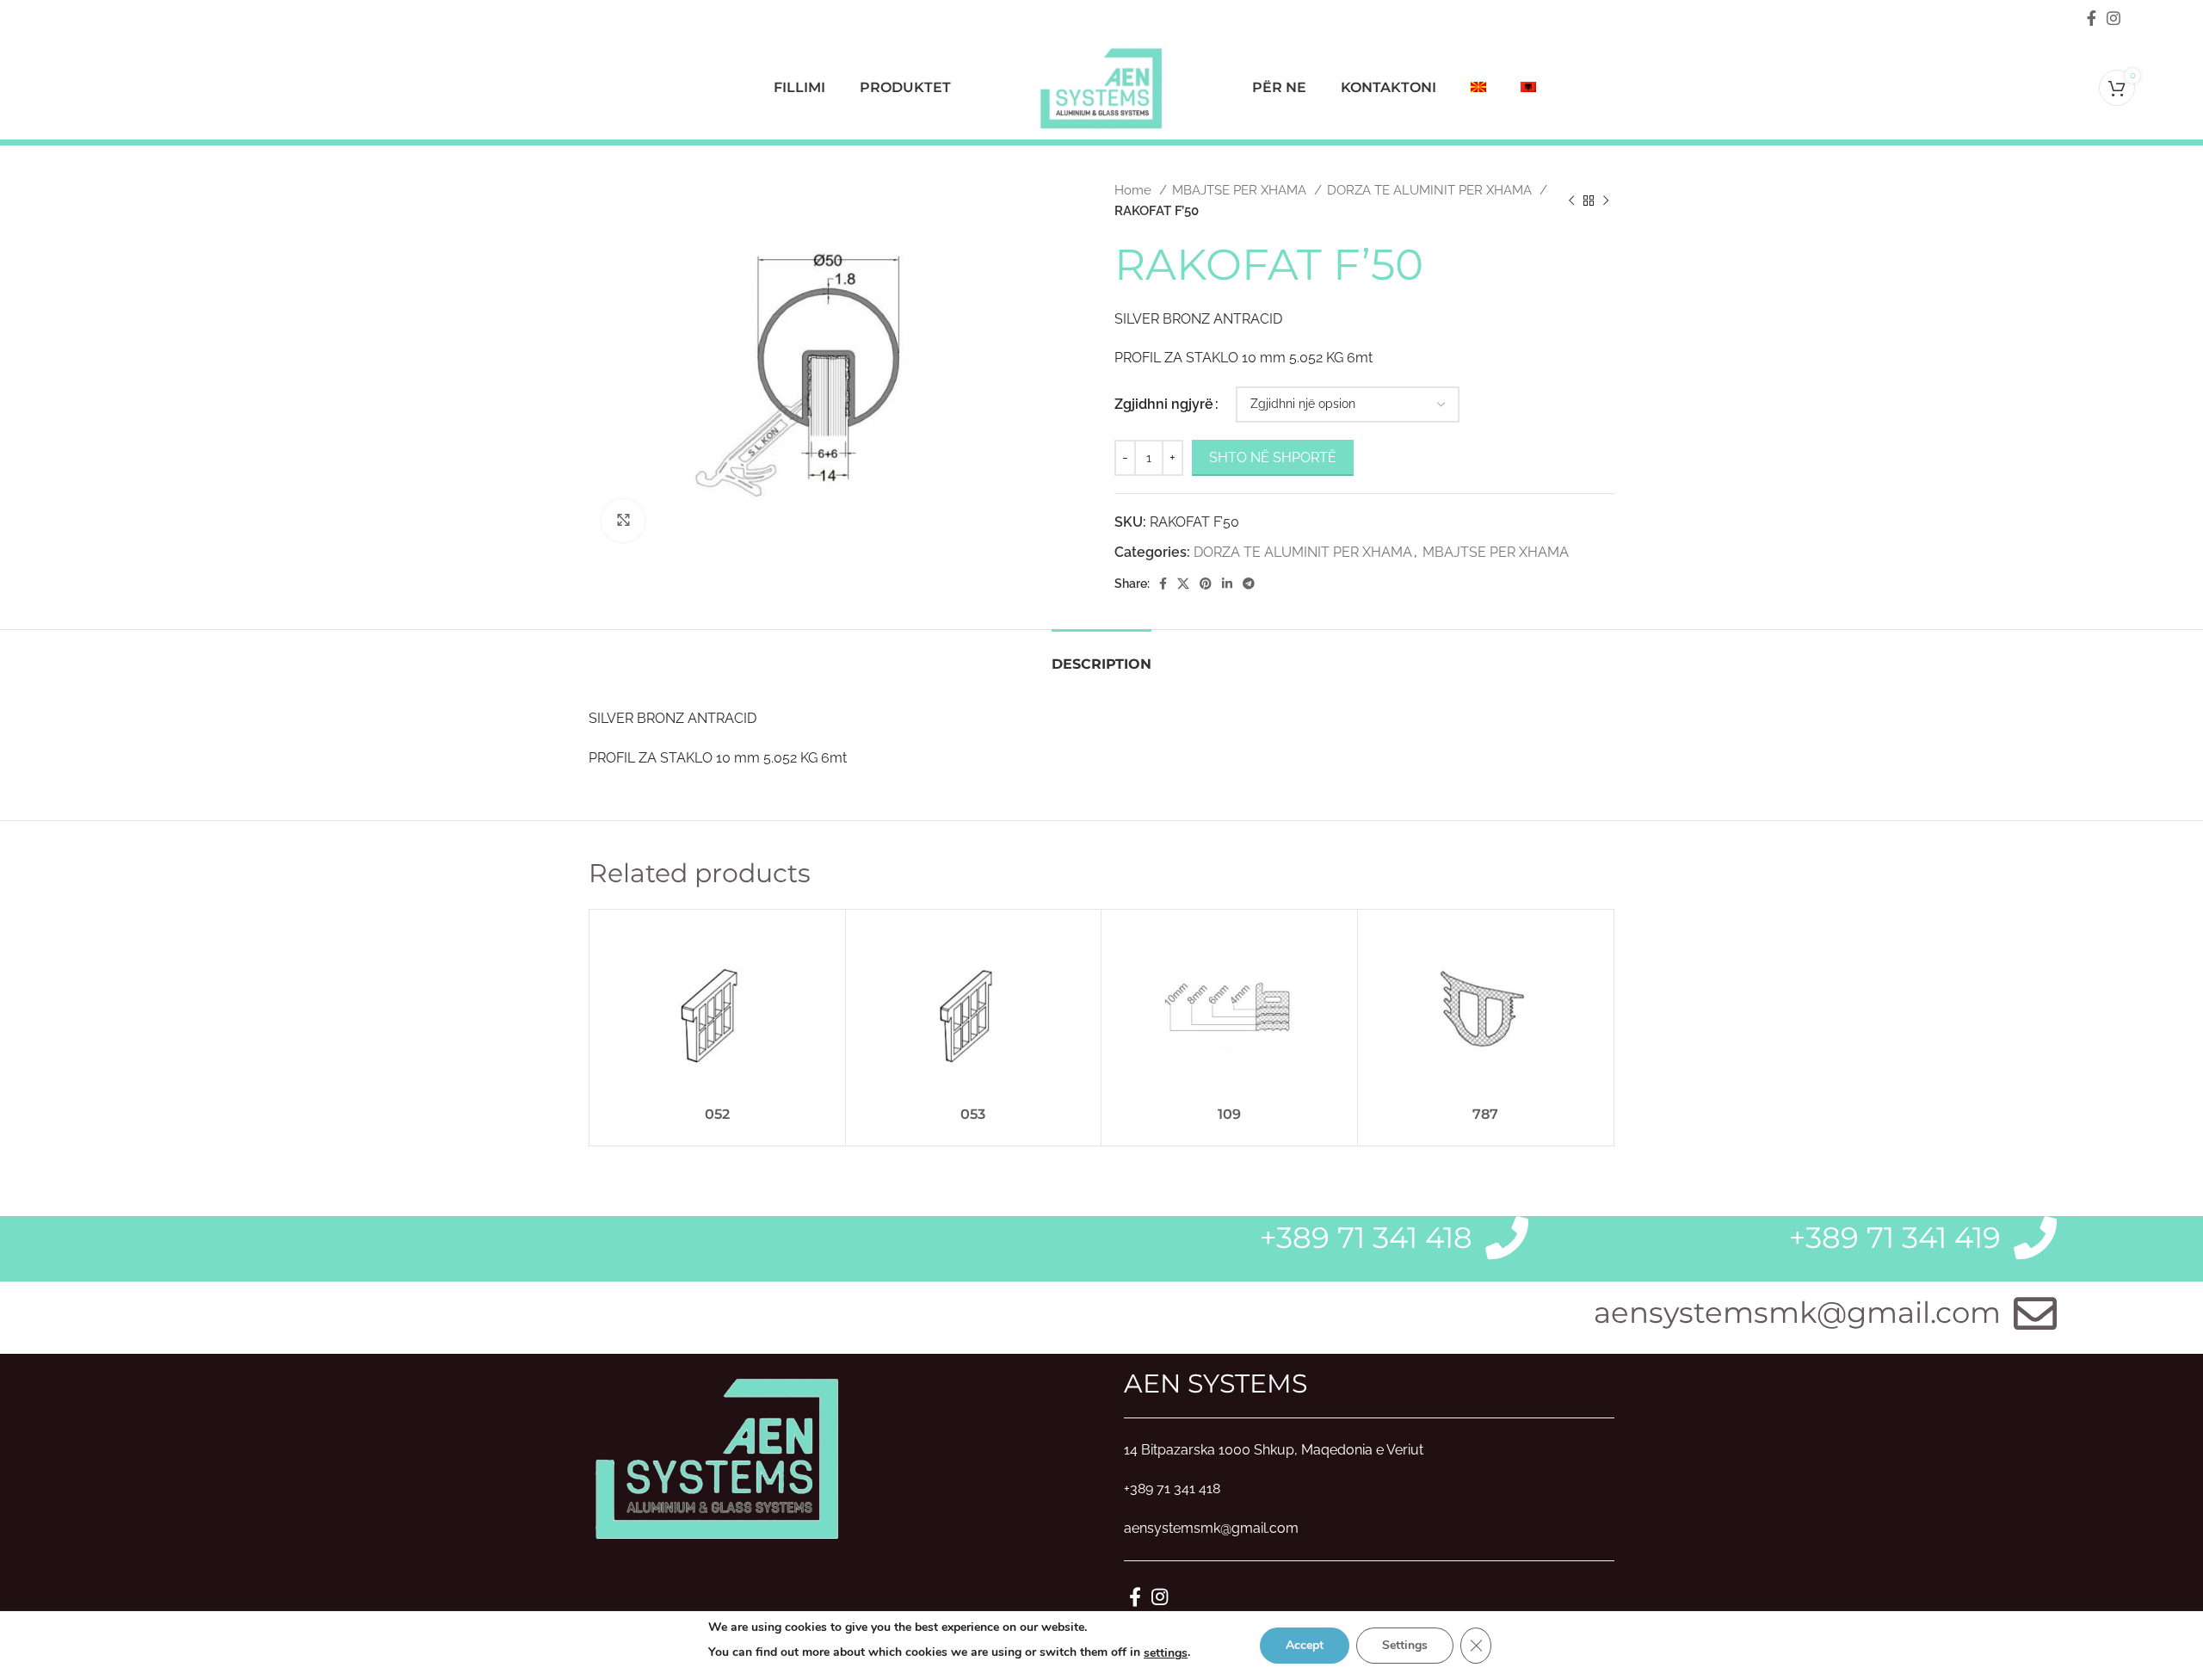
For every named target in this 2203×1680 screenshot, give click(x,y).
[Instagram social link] (2114, 18)
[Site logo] (1101, 86)
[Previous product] (1571, 201)
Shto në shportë (1273, 457)
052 (717, 1114)
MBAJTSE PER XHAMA (1241, 190)
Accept (1305, 1645)
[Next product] (1606, 201)
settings (1166, 1653)
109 (1229, 1114)
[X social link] (1183, 584)
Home (1135, 190)
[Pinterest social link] (1206, 584)
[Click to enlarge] (623, 521)
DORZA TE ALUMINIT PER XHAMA (1431, 190)
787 (1485, 1114)
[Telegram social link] (1249, 584)
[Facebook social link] (2092, 18)
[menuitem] (1478, 88)
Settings (1405, 1645)
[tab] (1101, 655)
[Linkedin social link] (1227, 584)
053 (973, 1114)
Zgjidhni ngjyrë (1164, 404)
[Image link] (718, 1456)
